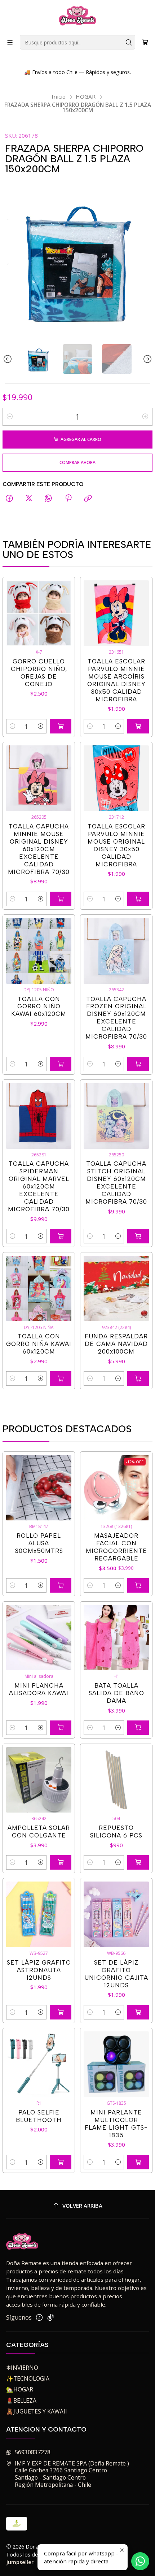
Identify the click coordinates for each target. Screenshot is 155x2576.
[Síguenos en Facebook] (39, 2318)
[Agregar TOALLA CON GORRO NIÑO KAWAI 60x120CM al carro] (61, 1064)
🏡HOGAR (20, 2389)
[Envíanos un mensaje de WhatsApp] (140, 2561)
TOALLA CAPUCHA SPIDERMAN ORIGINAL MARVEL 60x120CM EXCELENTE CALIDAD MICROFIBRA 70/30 (39, 1186)
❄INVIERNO (22, 2368)
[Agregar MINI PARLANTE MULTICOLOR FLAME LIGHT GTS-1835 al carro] (138, 2162)
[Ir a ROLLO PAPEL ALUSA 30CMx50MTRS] (39, 1488)
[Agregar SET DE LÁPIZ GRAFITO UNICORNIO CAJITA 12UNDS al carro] (138, 2012)
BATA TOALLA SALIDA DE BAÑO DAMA (116, 1693)
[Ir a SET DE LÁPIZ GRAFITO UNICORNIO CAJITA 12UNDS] (116, 1914)
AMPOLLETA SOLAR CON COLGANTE (39, 1832)
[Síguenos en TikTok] (51, 2318)
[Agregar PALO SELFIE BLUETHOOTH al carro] (61, 2162)
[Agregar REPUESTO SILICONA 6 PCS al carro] (138, 1862)
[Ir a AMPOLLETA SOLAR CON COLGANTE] (39, 1780)
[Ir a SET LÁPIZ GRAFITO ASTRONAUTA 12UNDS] (39, 1914)
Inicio (59, 97)
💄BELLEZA (21, 2400)
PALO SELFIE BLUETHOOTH (39, 2116)
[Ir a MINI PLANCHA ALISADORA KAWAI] (39, 1638)
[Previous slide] (8, 359)
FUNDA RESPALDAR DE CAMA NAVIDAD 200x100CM (116, 1344)
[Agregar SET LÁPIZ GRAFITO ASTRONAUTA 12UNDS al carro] (61, 2012)
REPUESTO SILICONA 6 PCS (116, 1832)
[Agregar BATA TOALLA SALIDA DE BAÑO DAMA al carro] (138, 1728)
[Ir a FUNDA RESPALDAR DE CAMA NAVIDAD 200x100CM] (116, 1289)
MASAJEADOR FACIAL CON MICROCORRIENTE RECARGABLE (116, 1547)
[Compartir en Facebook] (9, 499)
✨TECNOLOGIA (28, 2378)
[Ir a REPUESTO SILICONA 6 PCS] (116, 1780)
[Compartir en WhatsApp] (49, 499)
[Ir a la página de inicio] (78, 17)
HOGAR (86, 97)
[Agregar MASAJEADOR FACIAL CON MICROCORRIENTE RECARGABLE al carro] (138, 1585)
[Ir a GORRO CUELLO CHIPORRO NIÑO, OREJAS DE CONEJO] (39, 613)
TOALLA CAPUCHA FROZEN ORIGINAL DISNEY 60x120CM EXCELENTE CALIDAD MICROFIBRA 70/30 (116, 1018)
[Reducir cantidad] (10, 417)
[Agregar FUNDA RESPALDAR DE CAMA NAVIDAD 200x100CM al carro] (138, 1378)
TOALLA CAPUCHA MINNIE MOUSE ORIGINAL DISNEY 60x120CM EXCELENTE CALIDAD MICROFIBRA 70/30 (39, 849)
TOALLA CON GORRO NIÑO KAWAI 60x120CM (39, 1006)
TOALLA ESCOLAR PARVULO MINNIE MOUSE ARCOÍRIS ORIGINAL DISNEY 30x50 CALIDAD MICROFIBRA (116, 680)
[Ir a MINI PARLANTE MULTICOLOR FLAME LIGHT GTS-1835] (116, 2064)
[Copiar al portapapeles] (88, 499)
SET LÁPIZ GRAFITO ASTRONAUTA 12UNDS (39, 1970)
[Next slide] (147, 359)
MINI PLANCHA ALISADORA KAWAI (39, 1689)
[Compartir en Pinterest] (68, 499)
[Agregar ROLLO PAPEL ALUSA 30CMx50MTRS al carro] (61, 1585)
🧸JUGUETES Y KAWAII (37, 2411)
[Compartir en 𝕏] (29, 499)
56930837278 (33, 2452)
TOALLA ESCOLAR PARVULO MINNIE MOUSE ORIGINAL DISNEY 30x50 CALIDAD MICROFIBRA (116, 845)
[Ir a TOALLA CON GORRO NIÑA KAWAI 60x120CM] (39, 1289)
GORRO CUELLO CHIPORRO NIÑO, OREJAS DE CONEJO (39, 673)
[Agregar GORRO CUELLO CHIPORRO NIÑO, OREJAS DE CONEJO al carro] (61, 726)
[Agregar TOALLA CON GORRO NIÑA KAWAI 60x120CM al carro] (61, 1378)
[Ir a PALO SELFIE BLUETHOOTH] (39, 2064)
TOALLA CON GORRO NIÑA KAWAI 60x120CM (39, 1344)
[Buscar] (129, 42)
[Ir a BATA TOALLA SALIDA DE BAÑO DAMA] (116, 1638)
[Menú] (10, 42)
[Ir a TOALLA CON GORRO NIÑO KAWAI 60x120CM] (39, 951)
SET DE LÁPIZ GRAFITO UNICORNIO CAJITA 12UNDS (116, 1974)
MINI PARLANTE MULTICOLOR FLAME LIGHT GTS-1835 (116, 2124)
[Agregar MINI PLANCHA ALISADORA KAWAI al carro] (61, 1728)
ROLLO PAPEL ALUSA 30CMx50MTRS (39, 1543)
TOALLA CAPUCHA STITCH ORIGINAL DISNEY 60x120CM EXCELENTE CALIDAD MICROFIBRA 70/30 (116, 1183)
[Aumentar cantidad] (145, 417)
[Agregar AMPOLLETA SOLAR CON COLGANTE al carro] (61, 1862)
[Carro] (145, 42)
